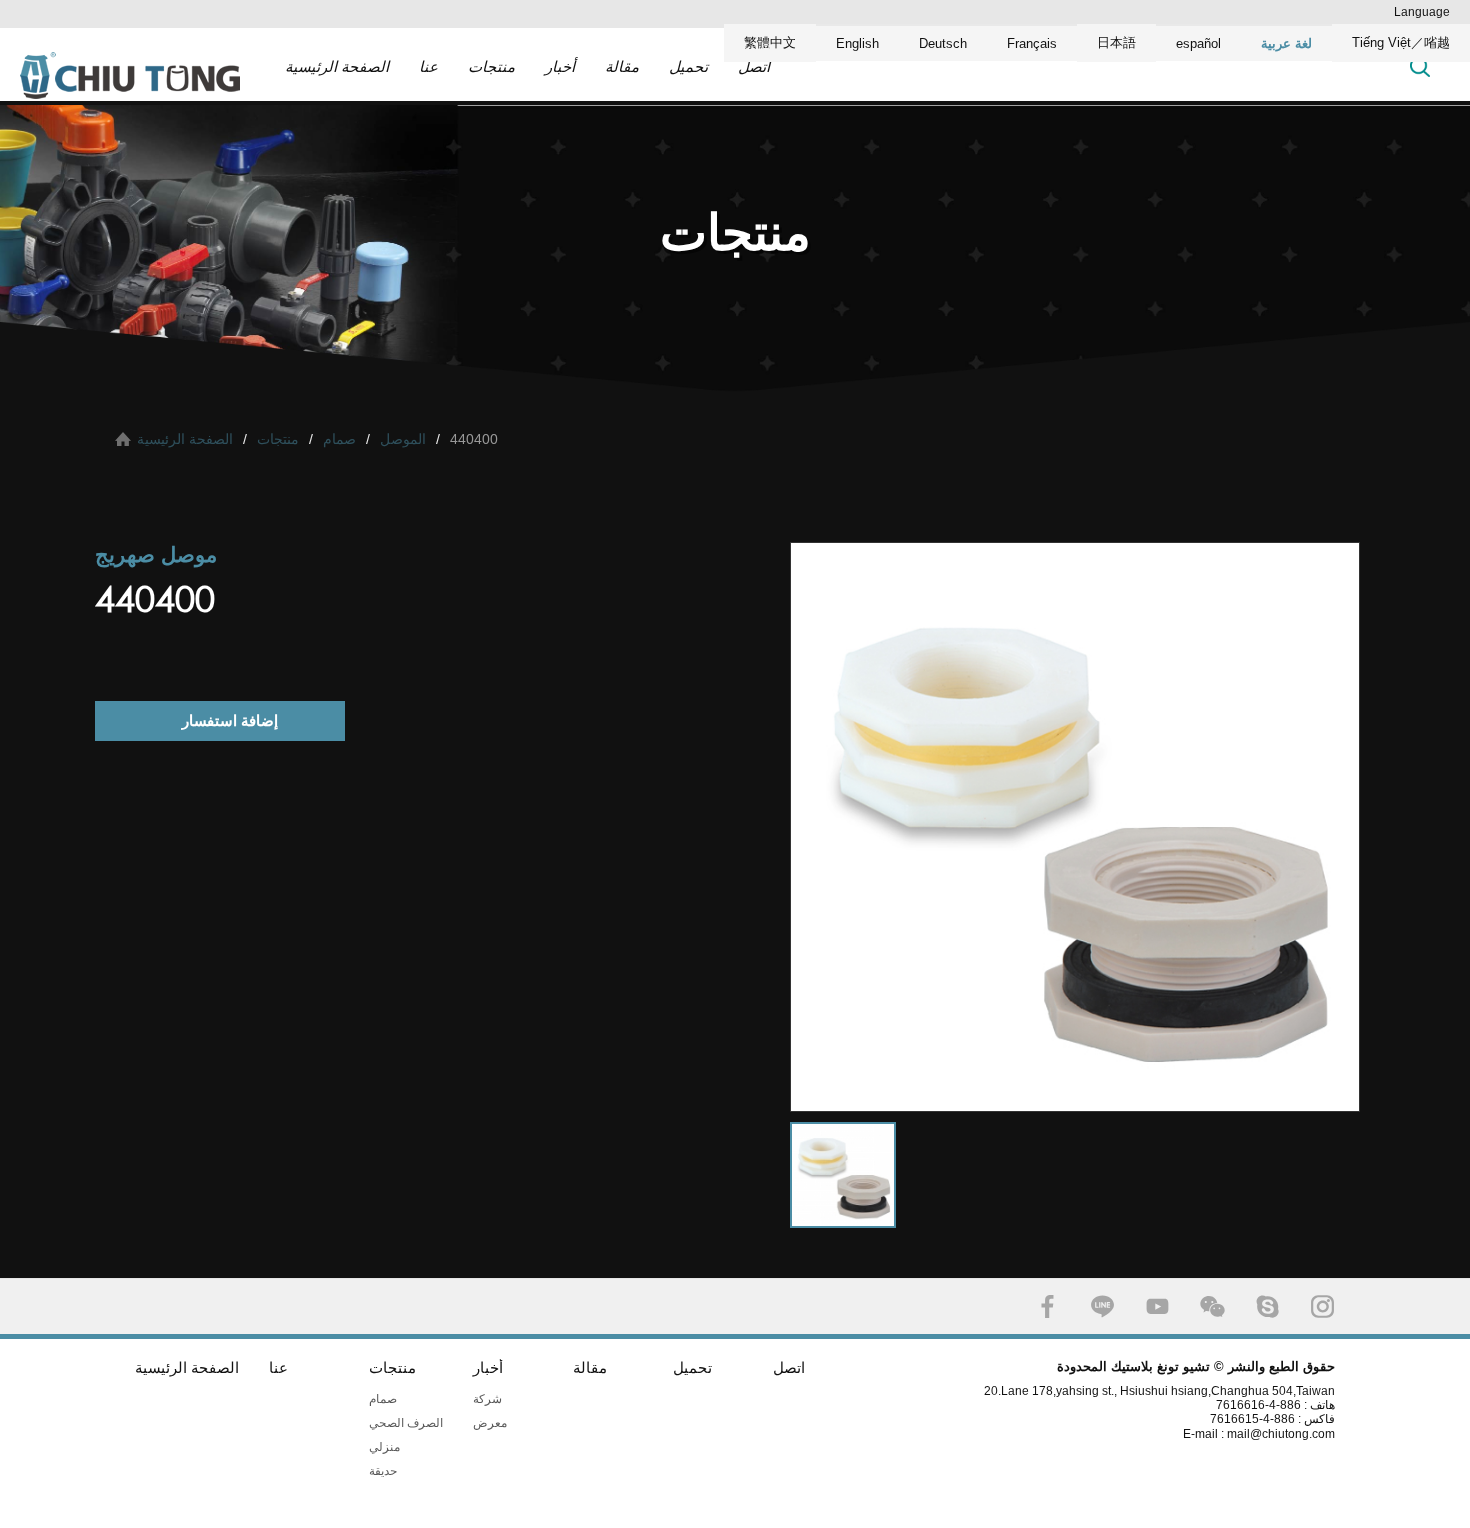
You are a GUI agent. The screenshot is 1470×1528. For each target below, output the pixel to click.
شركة (487, 1399)
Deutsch (943, 43)
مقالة (622, 66)
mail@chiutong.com (1288, 1434)
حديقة (383, 1471)
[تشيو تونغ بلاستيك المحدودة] (130, 75)
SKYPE (1267, 1306)
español (1198, 43)
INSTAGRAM (1322, 1306)
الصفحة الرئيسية (337, 66)
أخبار (560, 66)
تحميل (688, 66)
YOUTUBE (1157, 1306)
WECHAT (1212, 1306)
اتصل (754, 66)
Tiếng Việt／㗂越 (1401, 42)
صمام (339, 439)
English (857, 43)
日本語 (1116, 42)
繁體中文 (770, 42)
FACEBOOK (1047, 1306)
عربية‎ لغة (1286, 43)
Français (1032, 43)
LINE (1102, 1306)
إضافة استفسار (230, 720)
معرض (490, 1423)
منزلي (384, 1447)
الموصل (403, 439)
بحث (1420, 66)
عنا (428, 66)
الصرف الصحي (406, 1423)
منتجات (491, 66)
